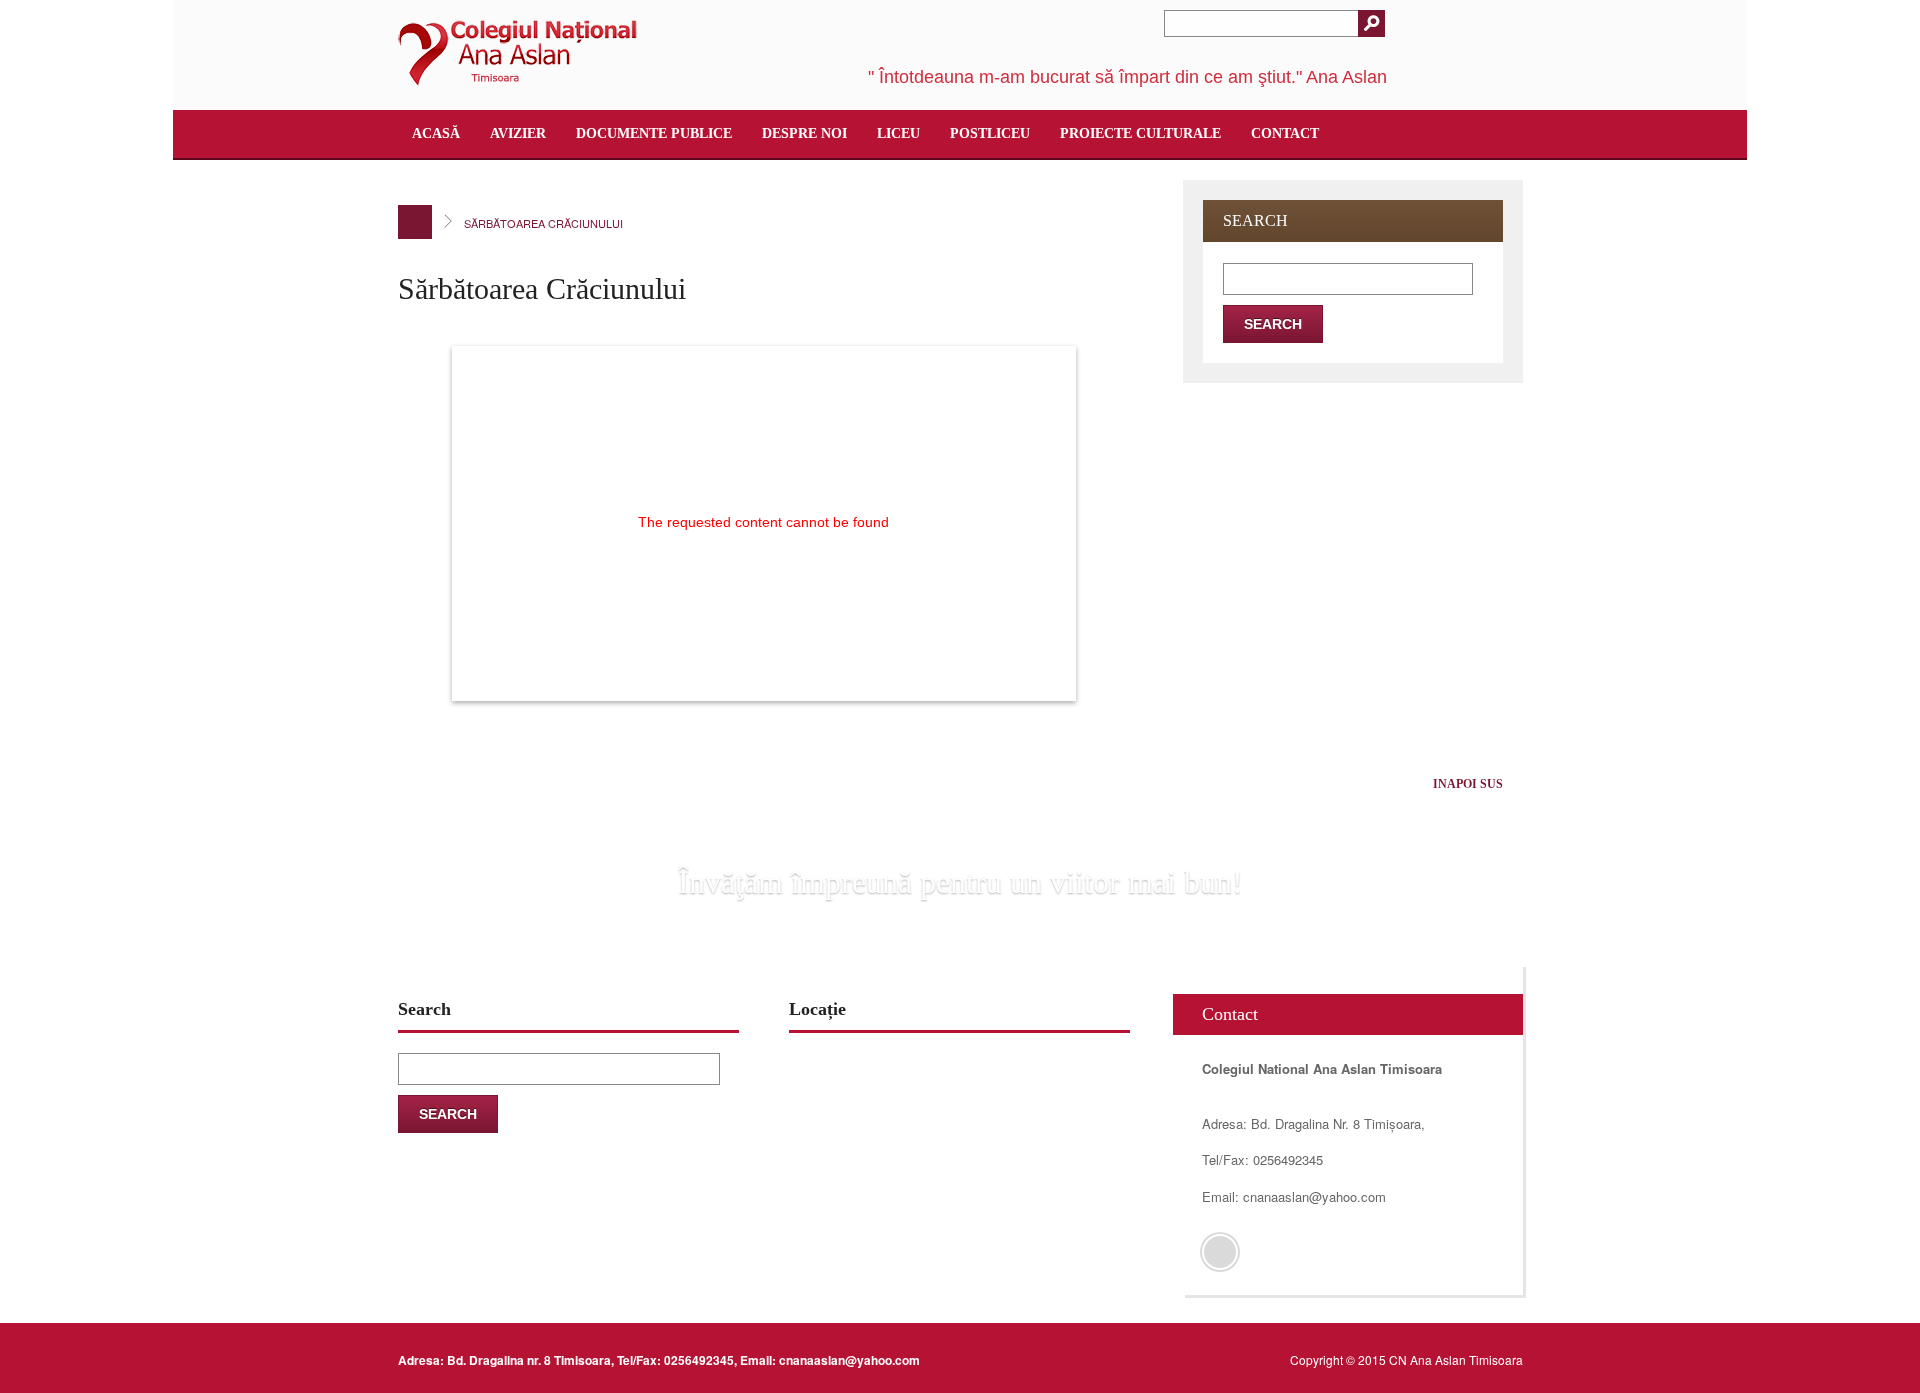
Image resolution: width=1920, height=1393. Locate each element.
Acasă (436, 133)
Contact (1285, 133)
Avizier (518, 133)
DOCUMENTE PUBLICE (654, 133)
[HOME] (415, 222)
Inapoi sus (1468, 784)
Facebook (1220, 1252)
